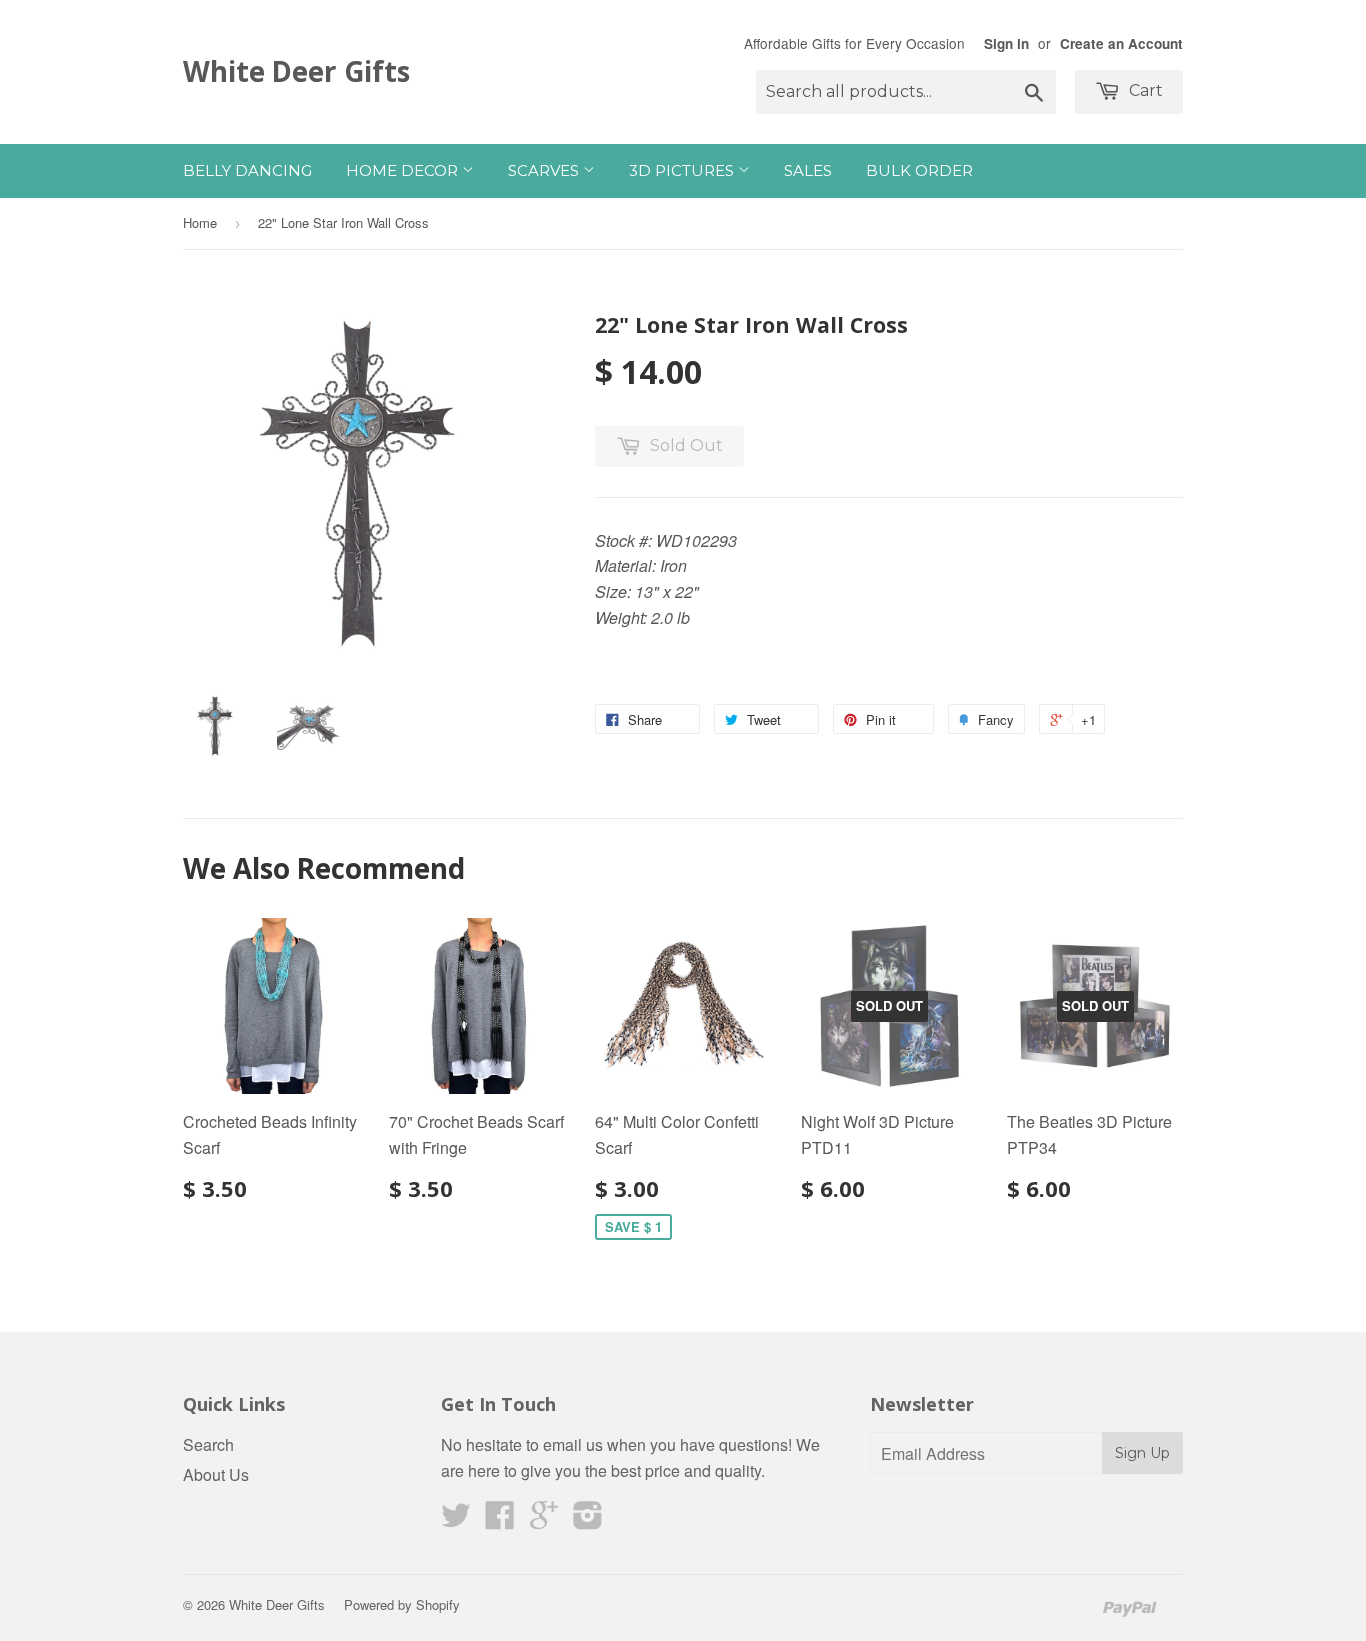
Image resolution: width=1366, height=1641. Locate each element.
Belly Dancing (247, 170)
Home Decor (404, 170)
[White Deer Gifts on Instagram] (588, 1520)
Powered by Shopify (402, 1604)
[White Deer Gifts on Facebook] (500, 1520)
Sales (808, 170)
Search (208, 1444)
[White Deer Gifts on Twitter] (456, 1520)
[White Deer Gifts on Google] (544, 1520)
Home (200, 222)
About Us (216, 1474)
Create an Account (1121, 43)
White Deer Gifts (296, 71)
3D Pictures (683, 170)
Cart (1144, 90)
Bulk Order (919, 170)
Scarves (545, 170)
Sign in (1006, 43)
